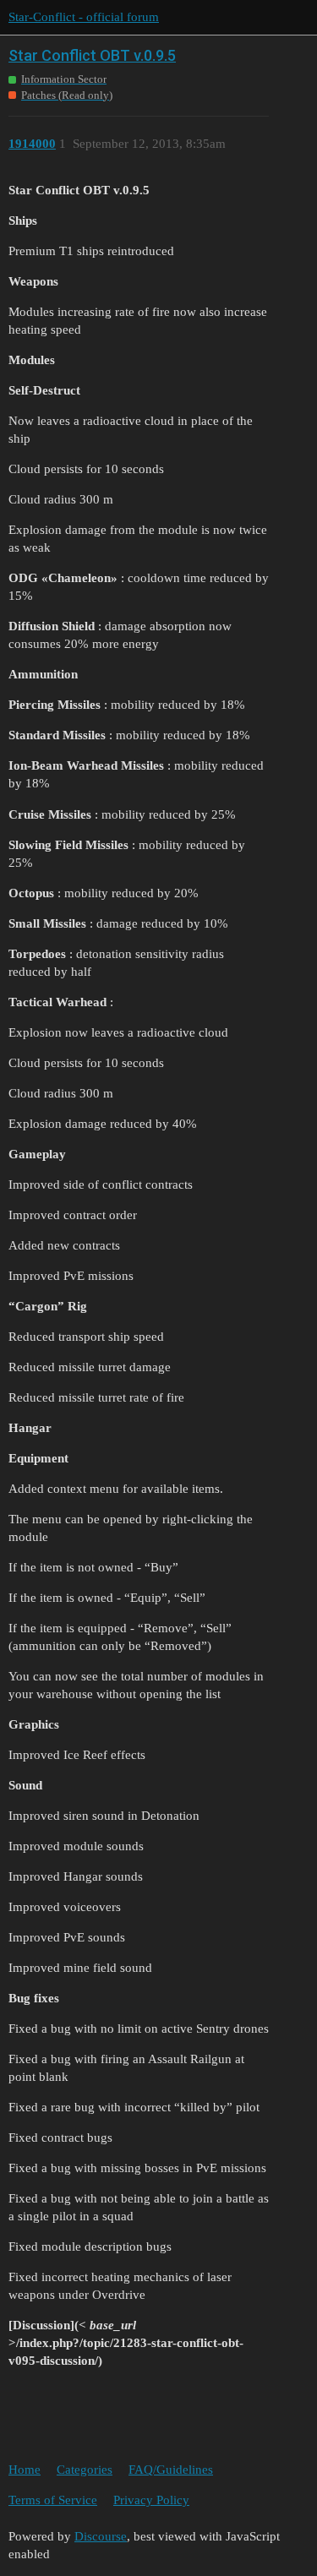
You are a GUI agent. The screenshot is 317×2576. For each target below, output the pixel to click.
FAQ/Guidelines (171, 2470)
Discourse (101, 2536)
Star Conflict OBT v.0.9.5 (92, 55)
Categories (85, 2470)
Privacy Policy (151, 2500)
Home (25, 2470)
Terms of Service (53, 2500)
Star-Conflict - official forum (84, 17)
